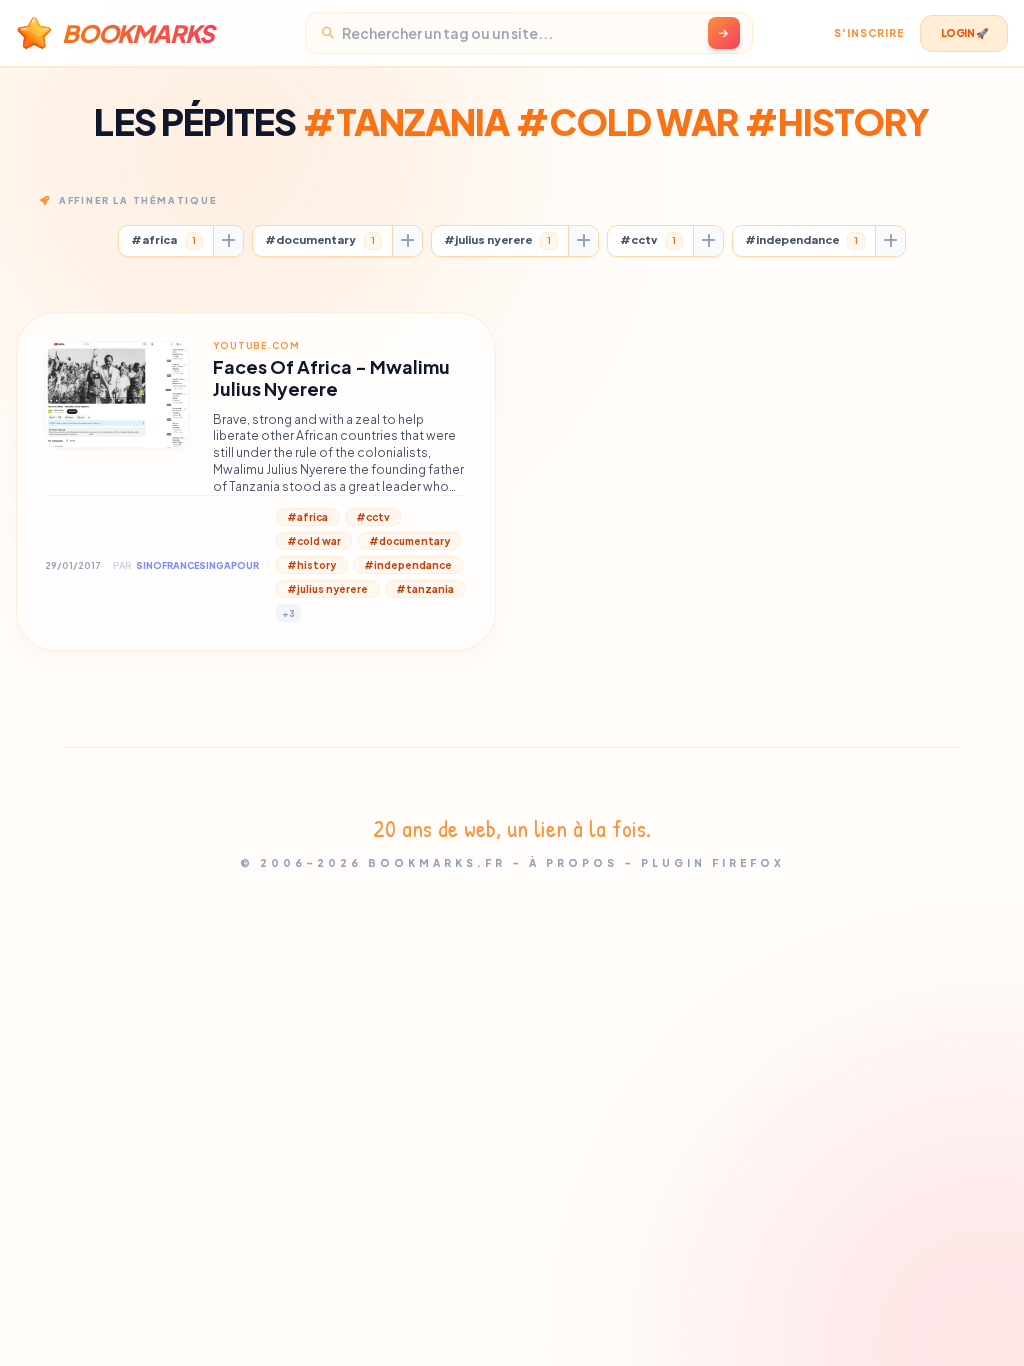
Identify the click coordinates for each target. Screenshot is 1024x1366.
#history (311, 565)
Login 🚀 (964, 33)
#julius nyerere (497, 239)
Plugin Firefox (713, 863)
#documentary (320, 239)
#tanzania (425, 589)
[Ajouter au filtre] (228, 241)
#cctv (648, 239)
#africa (163, 239)
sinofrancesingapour (197, 565)
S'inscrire (869, 33)
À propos (573, 863)
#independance (801, 239)
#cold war (314, 541)
